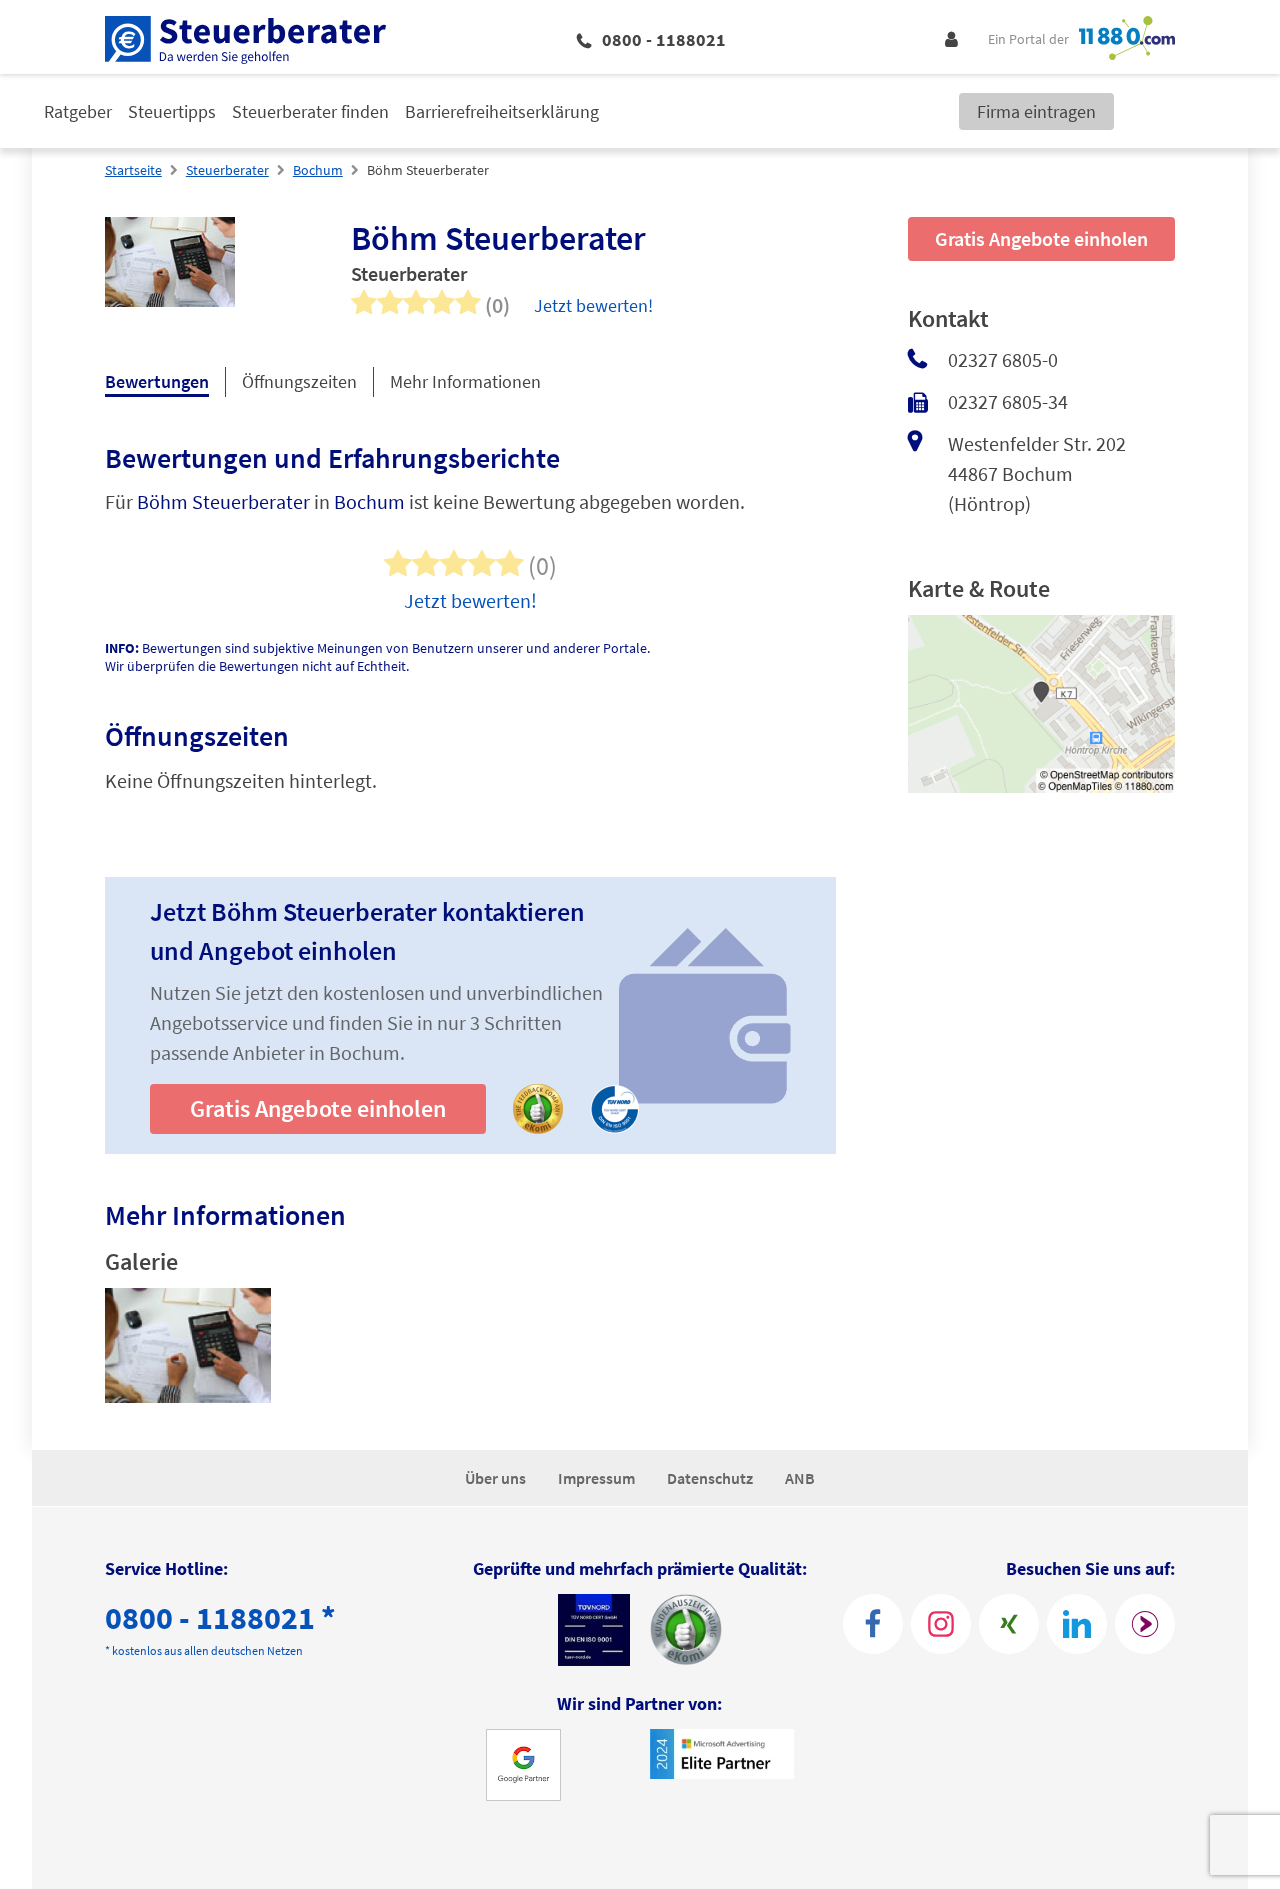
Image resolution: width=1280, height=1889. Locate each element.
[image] (188, 1349)
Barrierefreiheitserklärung (502, 111)
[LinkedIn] (1077, 1624)
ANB (800, 1478)
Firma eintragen (1036, 111)
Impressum (596, 1478)
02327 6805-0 (1003, 359)
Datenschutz (710, 1478)
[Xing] (1009, 1624)
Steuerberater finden (310, 111)
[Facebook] (873, 1624)
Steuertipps (172, 111)
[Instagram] (941, 1624)
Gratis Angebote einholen (318, 1108)
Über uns (495, 1478)
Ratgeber (78, 111)
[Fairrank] (1145, 1624)
